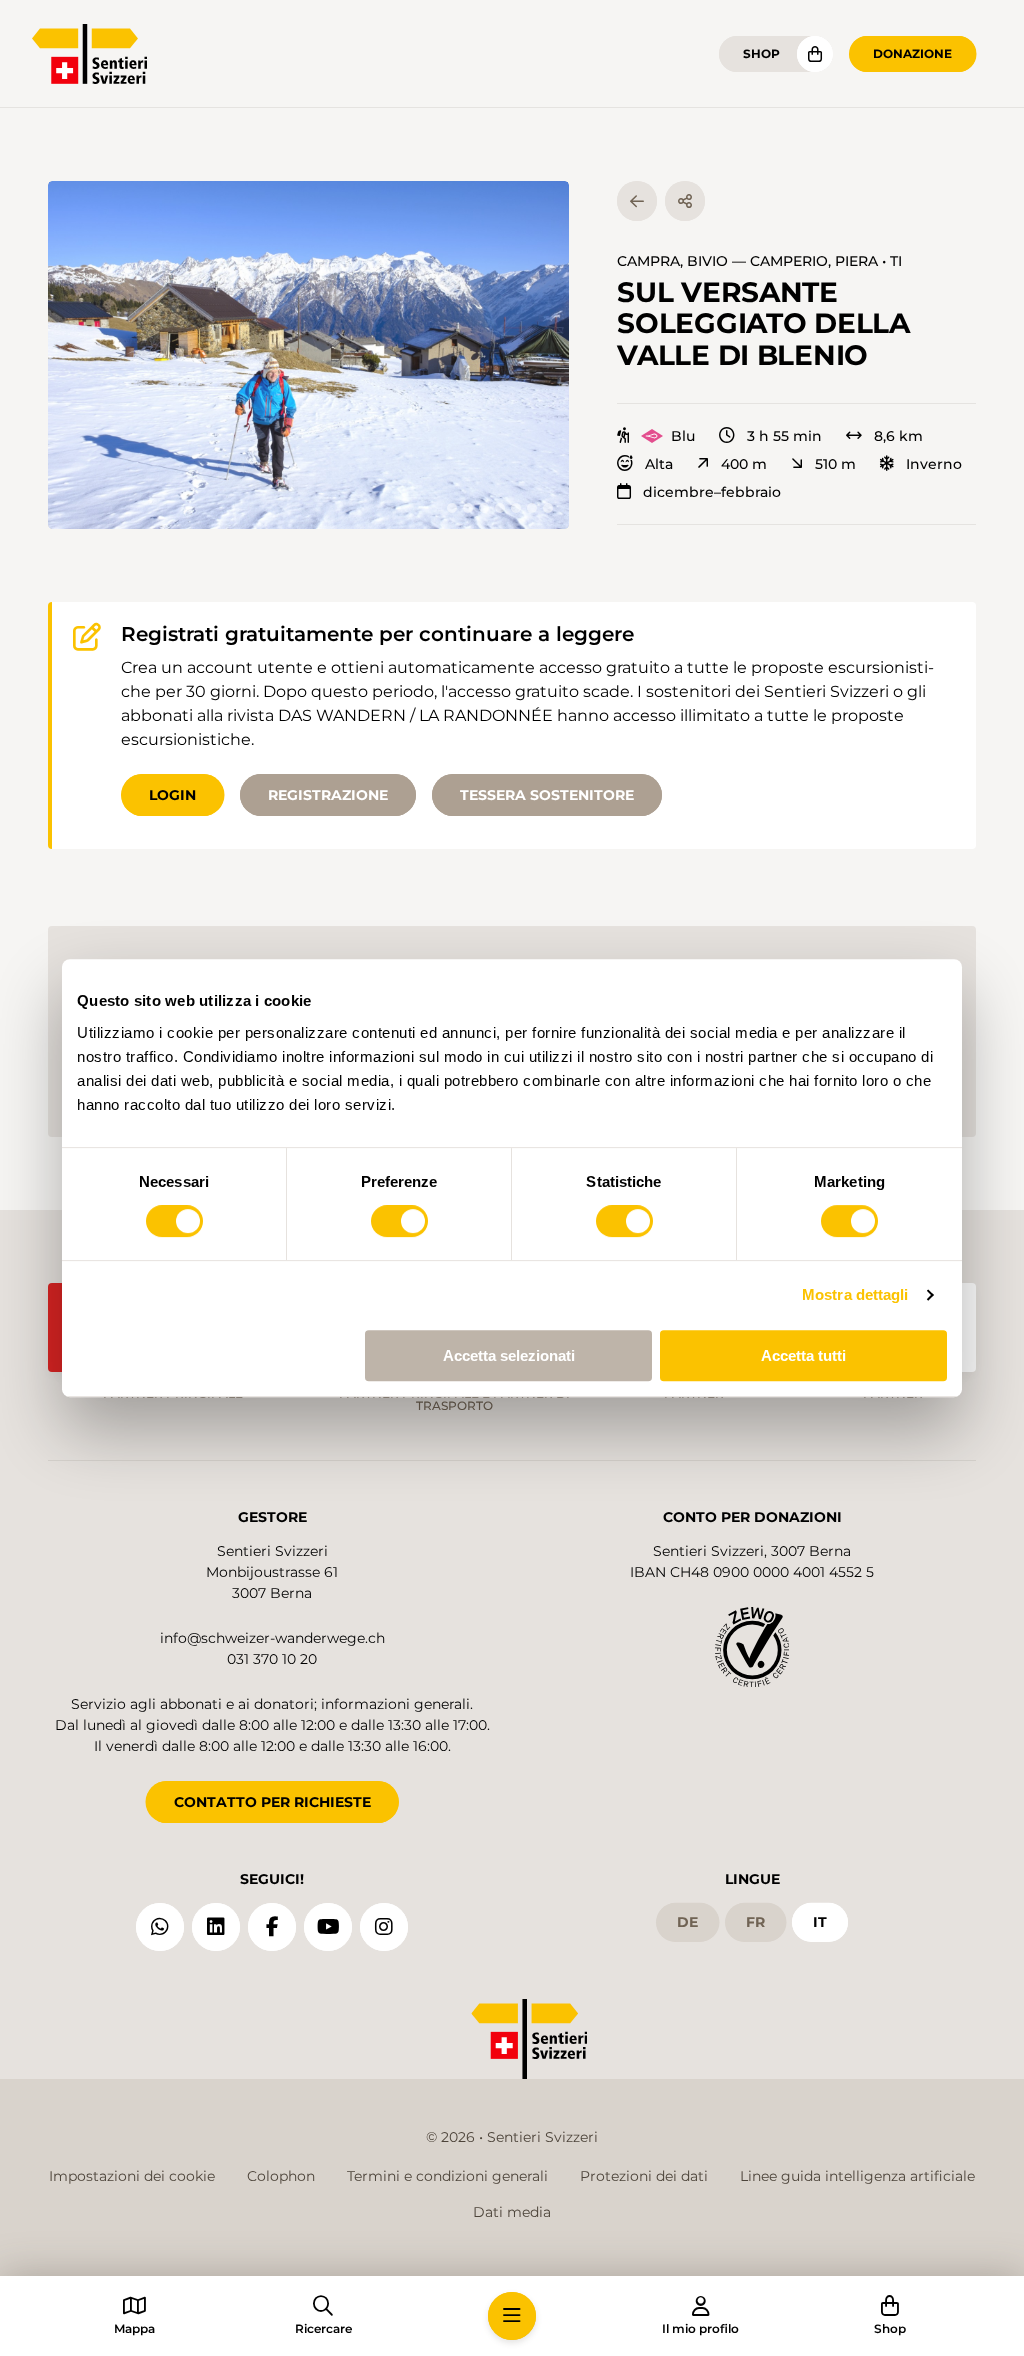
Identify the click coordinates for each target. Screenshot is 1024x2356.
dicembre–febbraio (712, 492)
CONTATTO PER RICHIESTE (272, 1802)
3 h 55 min (784, 436)
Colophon (281, 2176)
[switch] (399, 1221)
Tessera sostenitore (547, 795)
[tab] (452, 508)
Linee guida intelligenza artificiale (857, 2176)
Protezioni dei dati (644, 2176)
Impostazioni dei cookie (132, 2176)
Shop (761, 53)
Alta (659, 464)
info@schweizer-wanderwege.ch (272, 1638)
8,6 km (898, 436)
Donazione (912, 53)
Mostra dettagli (855, 1294)
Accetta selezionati (509, 1355)
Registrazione (328, 795)
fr (755, 1922)
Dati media (512, 2212)
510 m (835, 464)
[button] (308, 355)
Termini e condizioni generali (447, 2176)
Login (172, 795)
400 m (744, 464)
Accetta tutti (803, 1355)
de (687, 1922)
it (820, 1922)
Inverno (934, 464)
